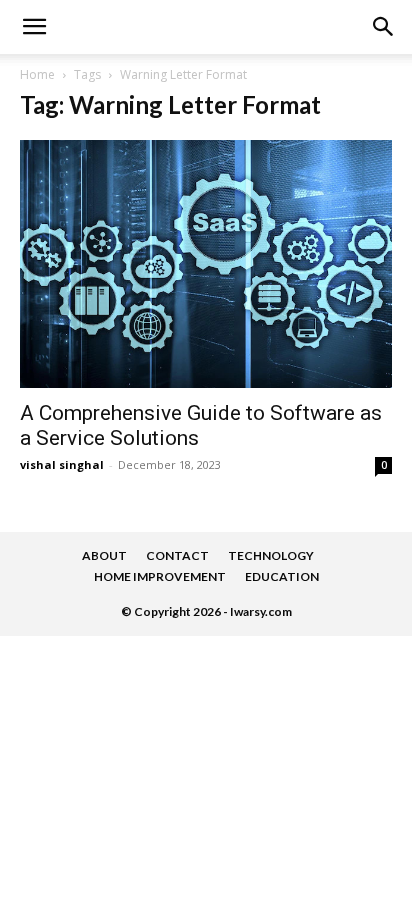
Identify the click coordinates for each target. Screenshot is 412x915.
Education (282, 576)
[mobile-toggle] (34, 27)
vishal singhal (62, 464)
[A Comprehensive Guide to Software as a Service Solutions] (206, 264)
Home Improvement (160, 576)
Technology (271, 555)
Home (37, 74)
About (104, 555)
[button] (384, 27)
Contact (177, 555)
